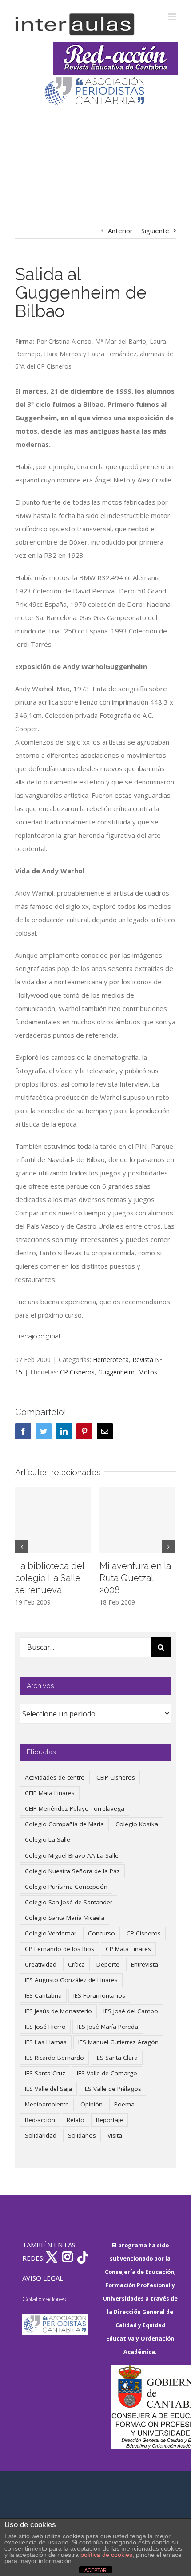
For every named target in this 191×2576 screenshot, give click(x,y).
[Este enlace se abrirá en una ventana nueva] (145, 2407)
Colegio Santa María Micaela (65, 1918)
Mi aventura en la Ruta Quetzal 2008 (135, 1578)
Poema (124, 2104)
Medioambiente (47, 2104)
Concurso (101, 1933)
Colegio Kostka (137, 1824)
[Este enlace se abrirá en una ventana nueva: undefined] (95, 92)
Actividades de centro (55, 1777)
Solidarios (82, 2135)
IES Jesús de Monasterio (58, 2011)
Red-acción (40, 2120)
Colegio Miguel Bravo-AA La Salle (72, 1855)
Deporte (108, 1964)
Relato (76, 2120)
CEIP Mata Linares (50, 1793)
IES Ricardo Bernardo (54, 2058)
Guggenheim (116, 1372)
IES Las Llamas (46, 2042)
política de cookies (106, 2555)
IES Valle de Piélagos (112, 2089)
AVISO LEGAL (43, 2278)
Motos (148, 1372)
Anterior (120, 231)
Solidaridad (41, 2135)
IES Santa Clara (117, 2058)
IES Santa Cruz (45, 2073)
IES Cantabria (43, 1995)
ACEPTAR (95, 2570)
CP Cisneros (77, 1372)
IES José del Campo (131, 2011)
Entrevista (145, 1964)
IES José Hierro (45, 2027)
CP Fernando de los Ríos (60, 1949)
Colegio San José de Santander (69, 1902)
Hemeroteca (111, 1360)
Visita (115, 2135)
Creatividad (41, 1964)
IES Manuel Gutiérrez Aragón (118, 2042)
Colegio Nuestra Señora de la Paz (72, 1871)
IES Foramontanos (99, 1995)
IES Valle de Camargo (107, 2073)
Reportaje (109, 2120)
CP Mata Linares (128, 1949)
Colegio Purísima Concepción (66, 1887)
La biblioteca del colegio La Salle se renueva (50, 1578)
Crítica (76, 1964)
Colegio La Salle (48, 1839)
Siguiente (155, 231)
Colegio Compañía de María (64, 1824)
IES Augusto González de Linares (71, 1980)
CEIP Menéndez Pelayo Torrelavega (75, 1808)
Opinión (92, 2104)
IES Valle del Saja (48, 2089)
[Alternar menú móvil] (173, 17)
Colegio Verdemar (51, 1933)
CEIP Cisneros (116, 1777)
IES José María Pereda (108, 2027)
